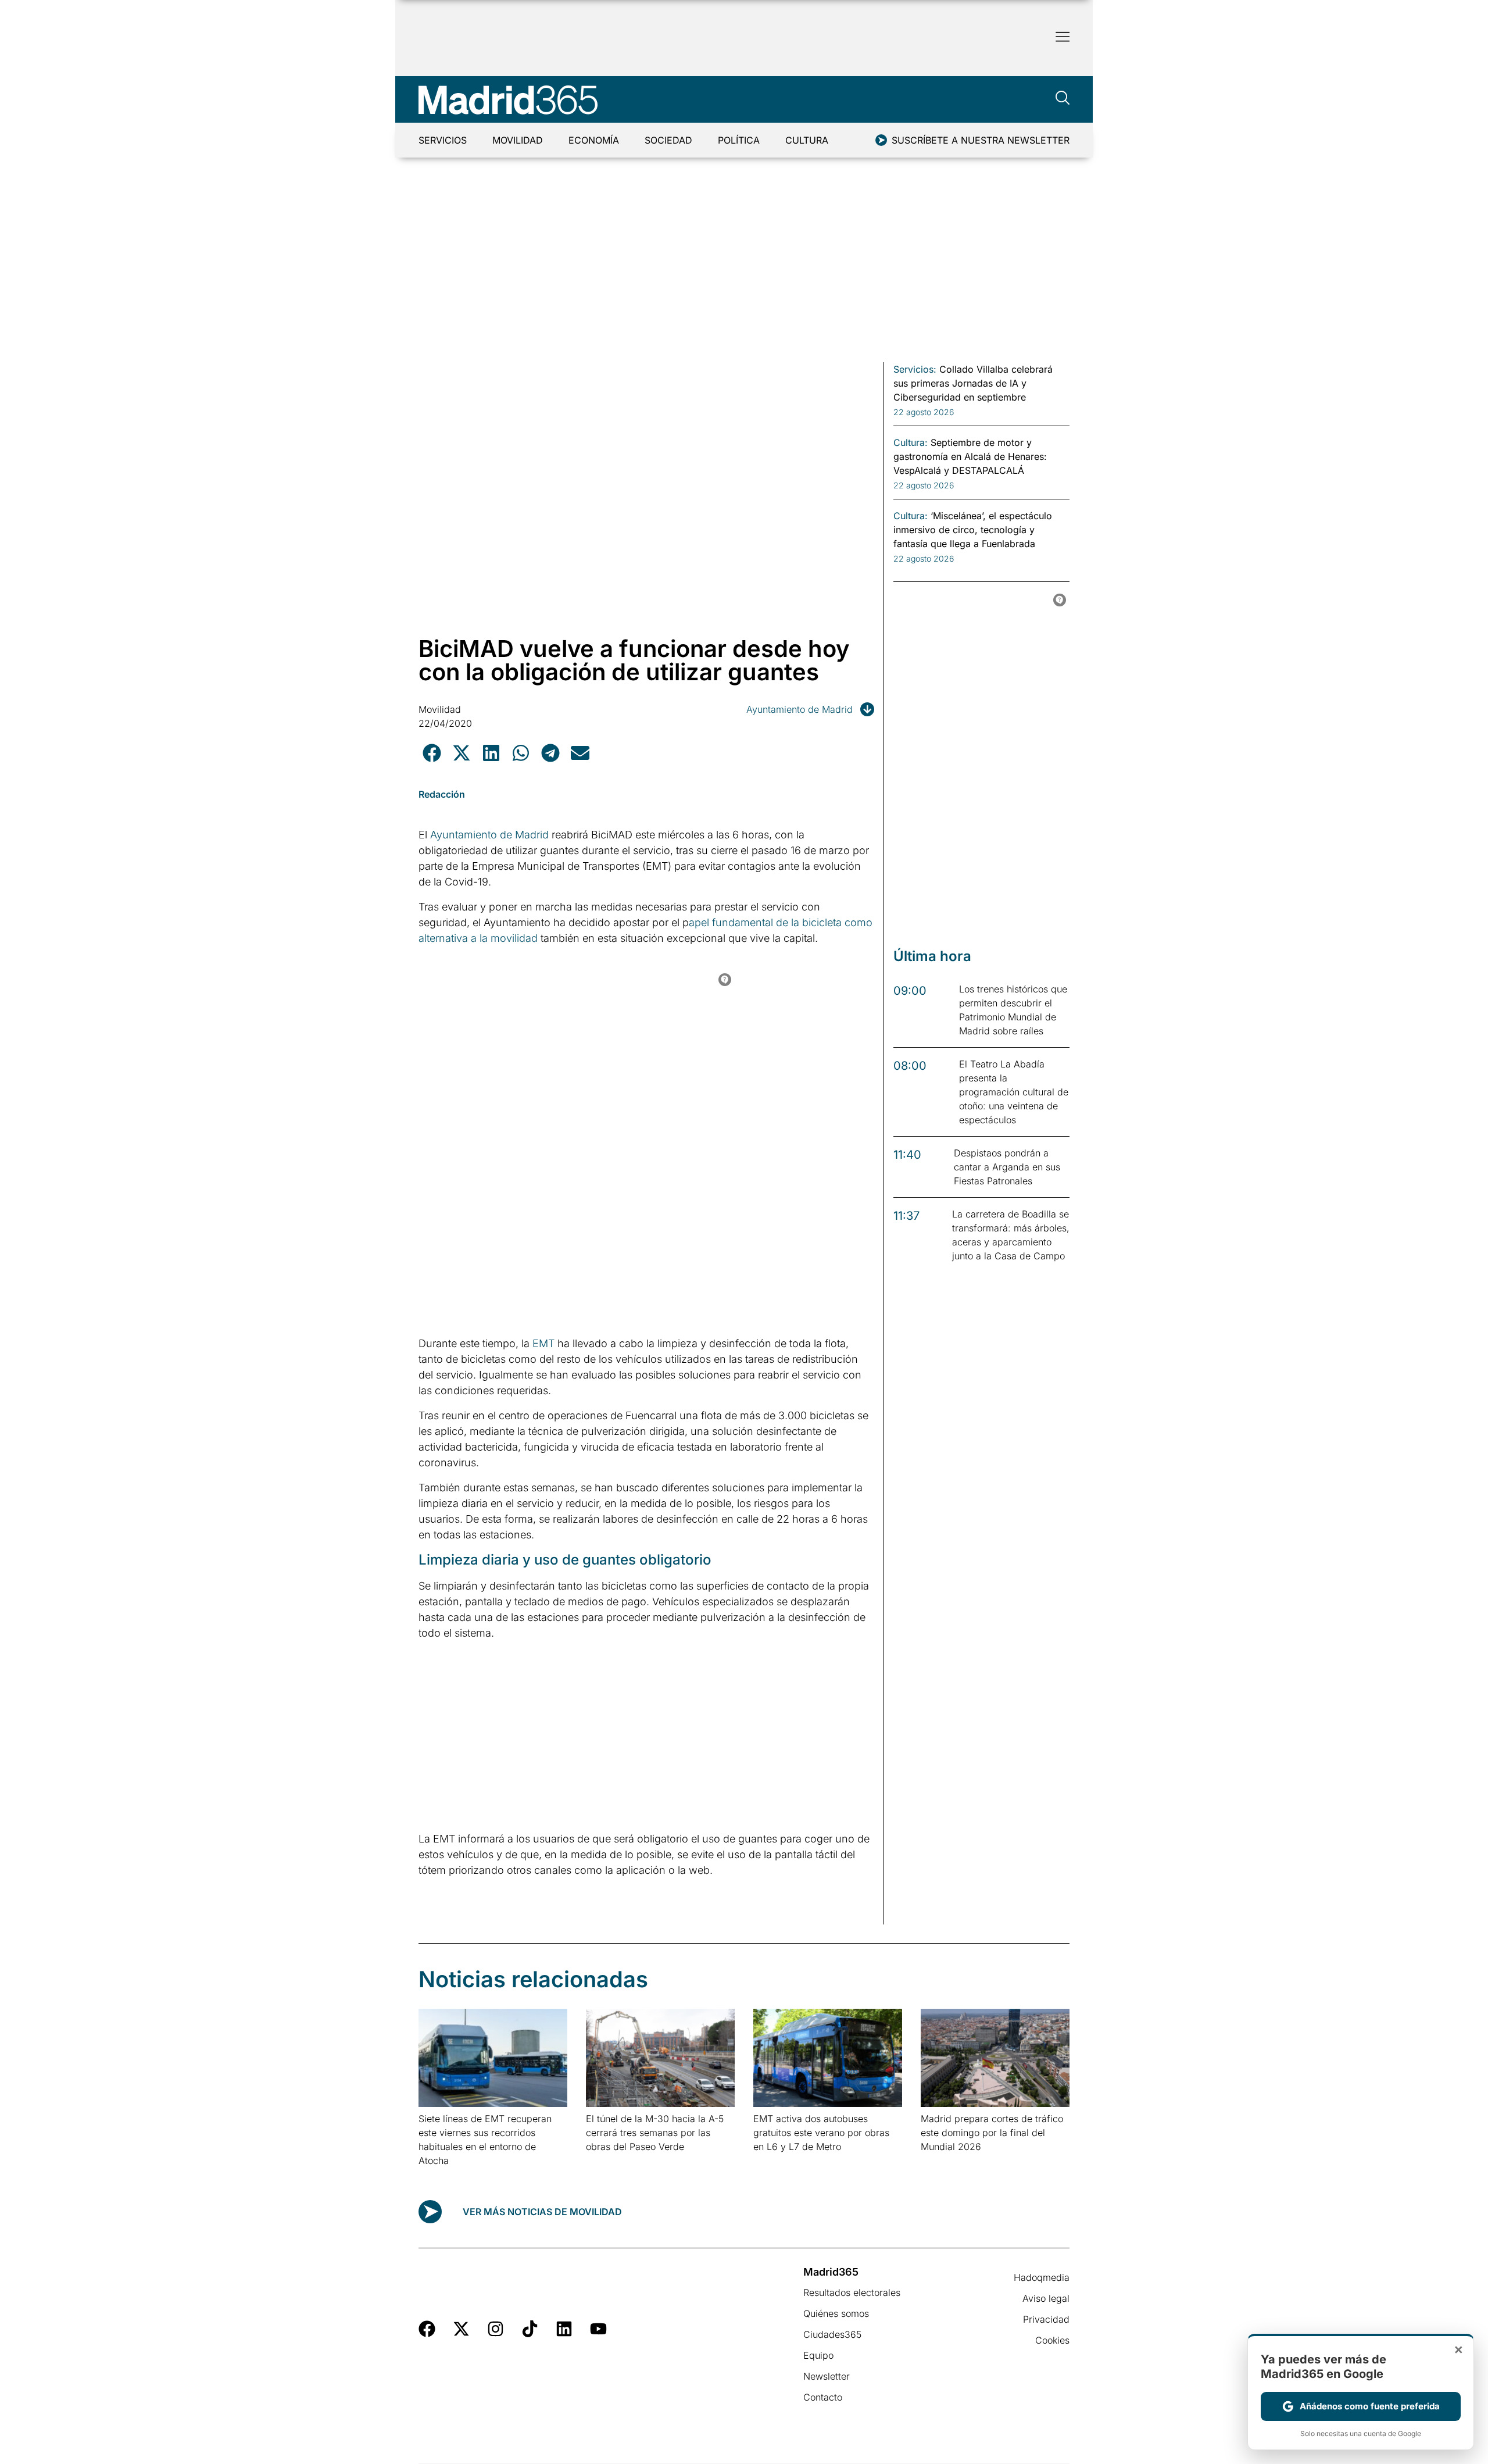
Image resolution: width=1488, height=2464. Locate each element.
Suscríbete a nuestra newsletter (981, 140)
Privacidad (1046, 2319)
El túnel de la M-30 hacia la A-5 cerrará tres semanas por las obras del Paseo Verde (655, 2133)
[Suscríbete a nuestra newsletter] (881, 140)
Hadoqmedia (1042, 2277)
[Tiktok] (530, 2329)
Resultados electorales (852, 2292)
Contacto (823, 2397)
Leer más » (437, 2175)
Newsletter (827, 2376)
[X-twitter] (461, 2329)
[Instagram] (496, 2329)
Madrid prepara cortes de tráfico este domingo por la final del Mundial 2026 (992, 2133)
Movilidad (518, 140)
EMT (543, 1343)
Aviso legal (1046, 2298)
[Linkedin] (564, 2329)
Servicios (443, 140)
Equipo (818, 2355)
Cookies (1052, 2340)
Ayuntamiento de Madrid (800, 709)
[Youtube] (598, 2329)
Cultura (807, 140)
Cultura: (911, 442)
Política (739, 140)
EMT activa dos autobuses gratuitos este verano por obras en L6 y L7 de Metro (821, 2133)
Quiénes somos (836, 2313)
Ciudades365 (832, 2334)
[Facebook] (427, 2329)
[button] (432, 753)
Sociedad (668, 140)
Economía (594, 140)
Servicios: (915, 369)
